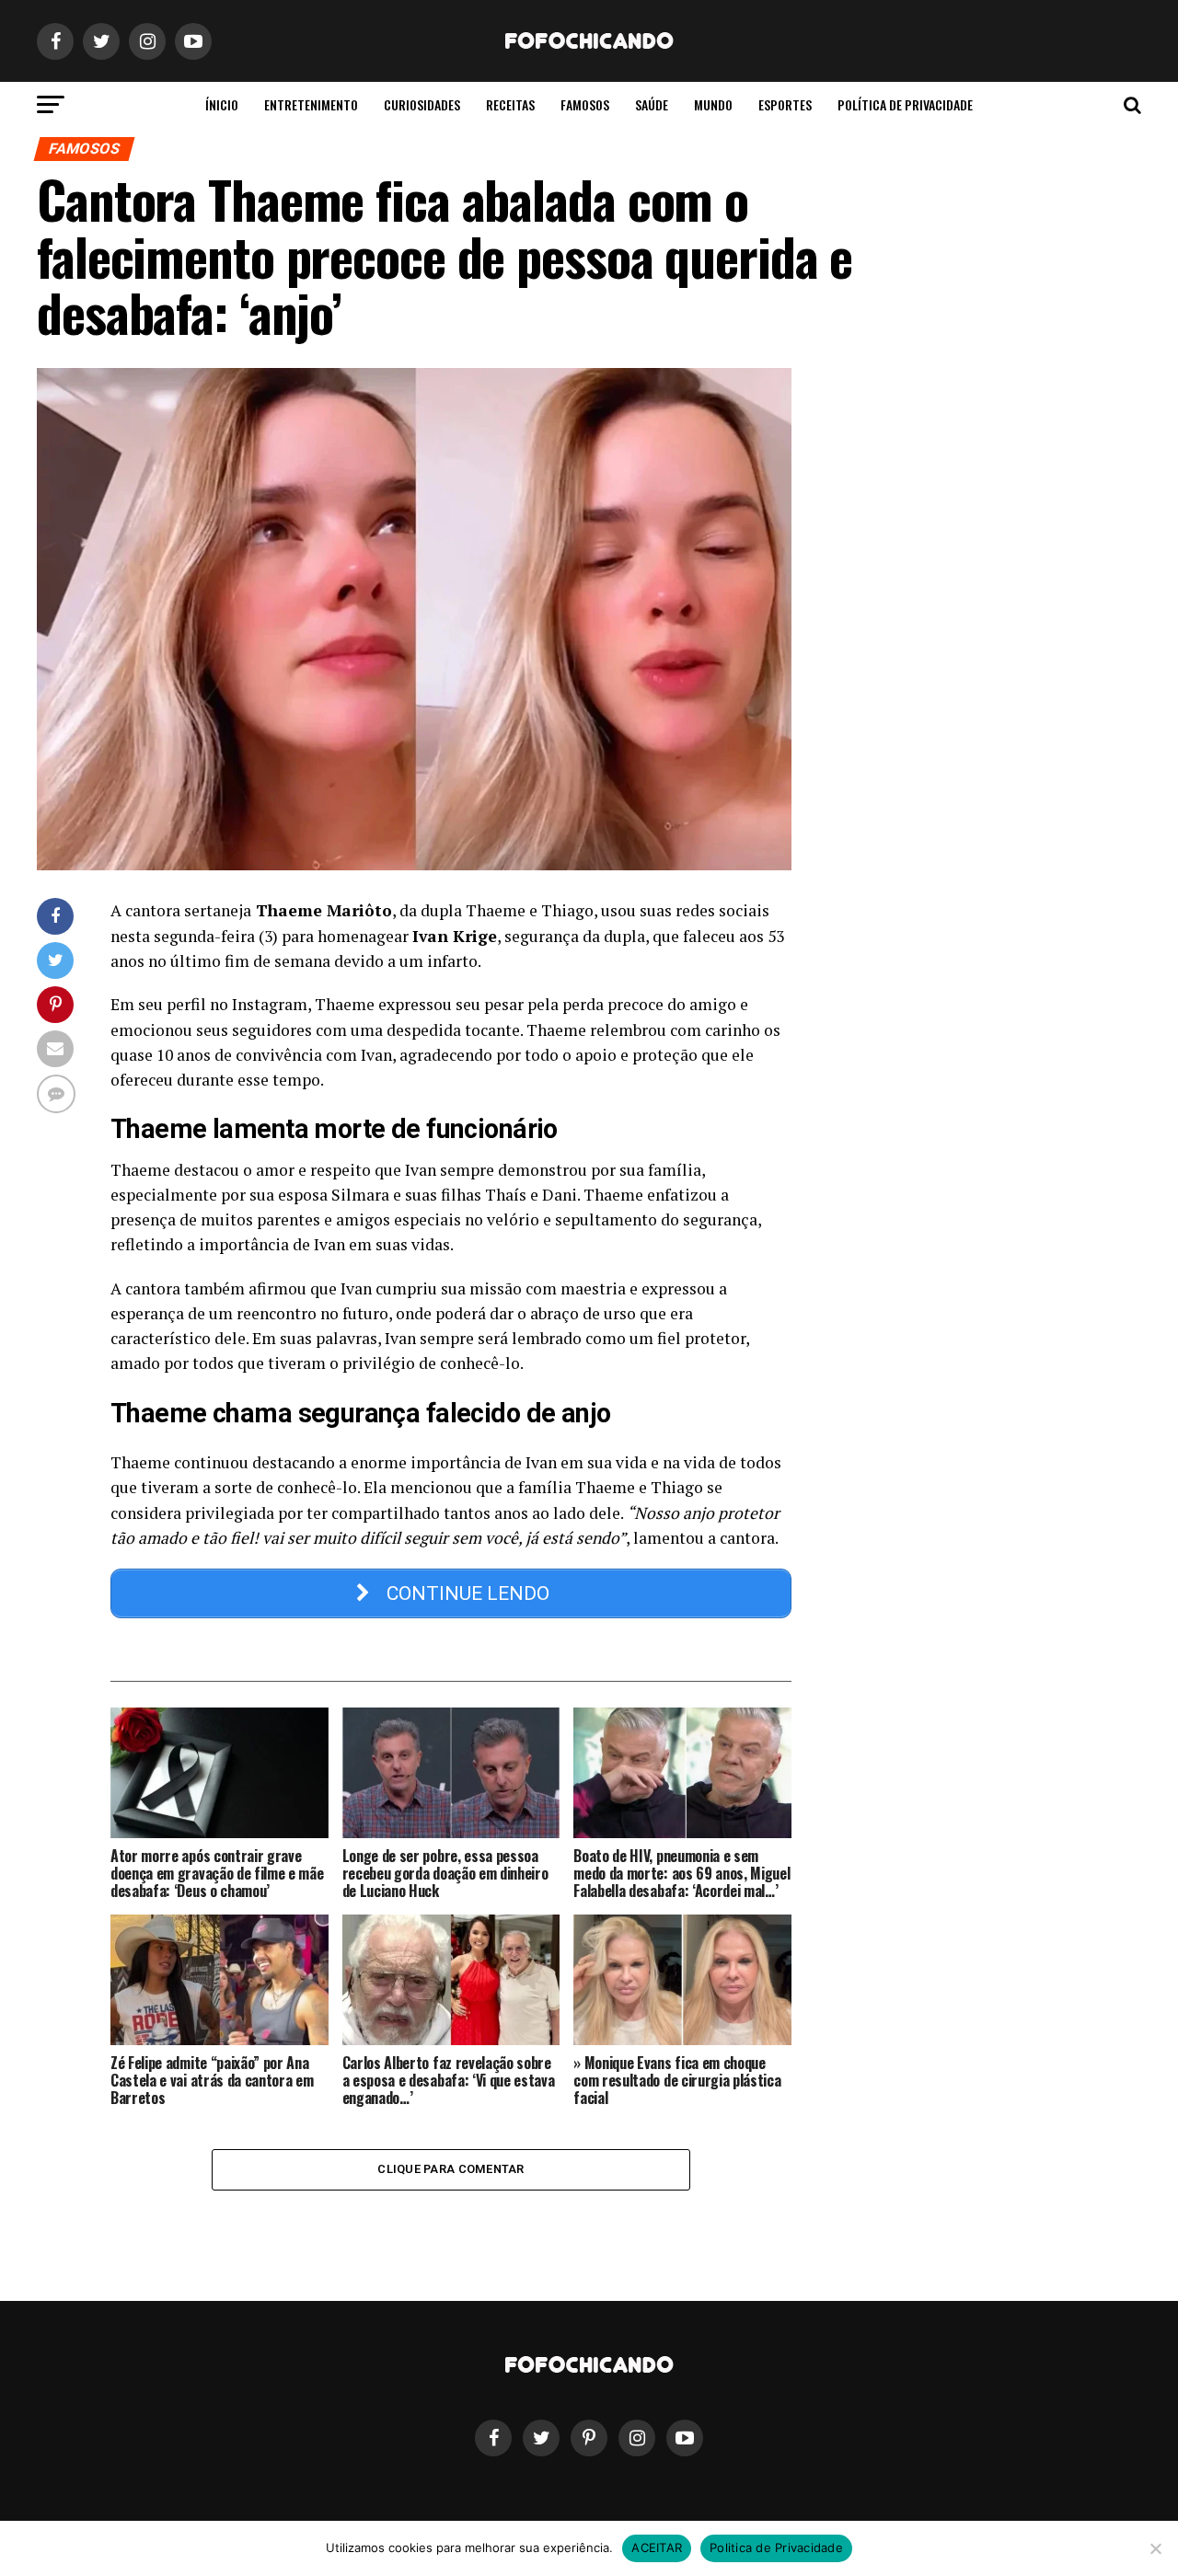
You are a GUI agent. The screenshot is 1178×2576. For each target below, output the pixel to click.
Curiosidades (422, 104)
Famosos (585, 104)
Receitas (510, 104)
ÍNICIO (222, 104)
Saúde (652, 104)
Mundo (713, 104)
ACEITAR (657, 2547)
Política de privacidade (905, 104)
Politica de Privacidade (776, 2547)
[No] (1155, 2548)
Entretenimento (311, 104)
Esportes (785, 104)
